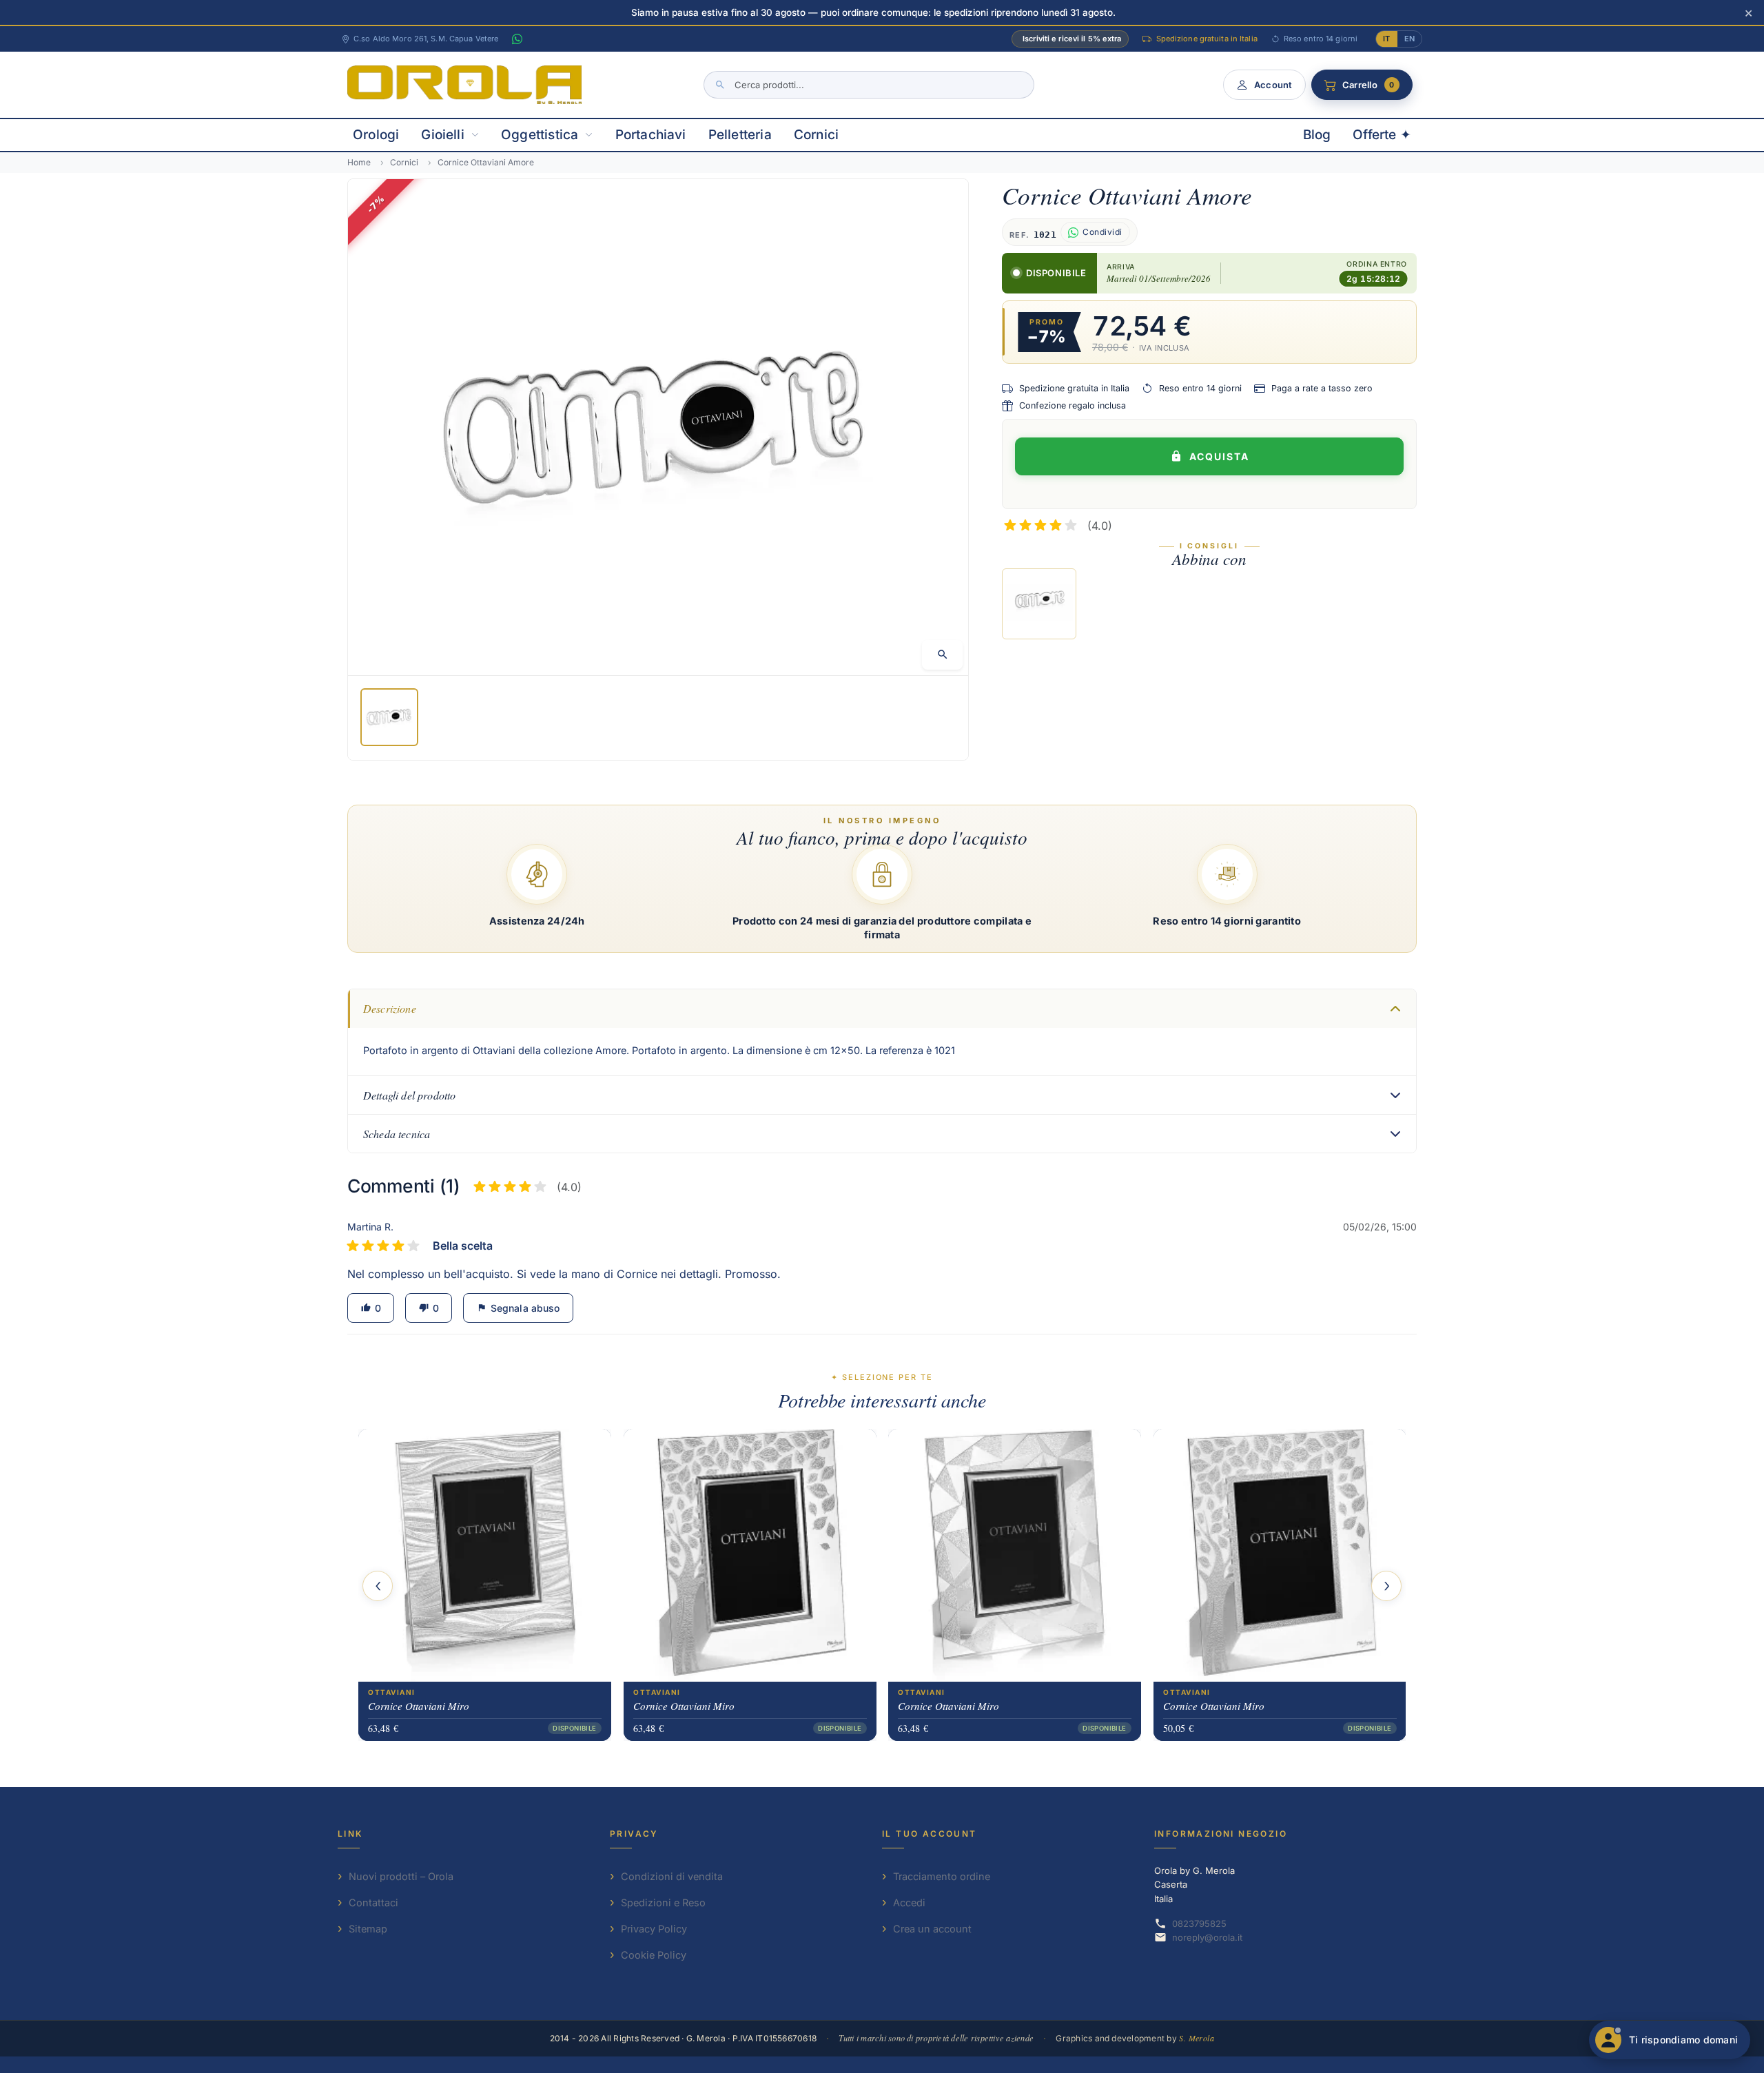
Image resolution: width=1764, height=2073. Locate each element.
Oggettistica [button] (540, 135)
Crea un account (932, 1929)
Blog (1317, 135)
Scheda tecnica (397, 1134)
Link (350, 1834)
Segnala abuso (518, 1308)
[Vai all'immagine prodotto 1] (389, 717)
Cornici (816, 135)
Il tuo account (930, 1834)
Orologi (376, 135)
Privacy (634, 1834)
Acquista (1219, 456)
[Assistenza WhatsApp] (517, 39)
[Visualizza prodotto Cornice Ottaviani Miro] (485, 1555)
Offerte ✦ (1382, 135)
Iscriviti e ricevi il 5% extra (1072, 39)
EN (1409, 39)
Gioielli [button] (443, 135)
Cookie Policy (654, 1955)
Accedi (909, 1902)
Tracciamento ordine (942, 1876)
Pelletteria (740, 135)
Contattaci (373, 1902)
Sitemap (368, 1929)
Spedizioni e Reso (663, 1902)
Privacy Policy (654, 1929)
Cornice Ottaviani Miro (419, 1705)
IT (1386, 39)
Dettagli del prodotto (409, 1095)
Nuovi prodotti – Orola (401, 1876)
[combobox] (869, 85)
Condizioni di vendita (672, 1876)
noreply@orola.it (1207, 1937)
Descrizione (390, 1008)
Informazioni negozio (1221, 1834)
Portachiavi (651, 135)
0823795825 (1199, 1924)
